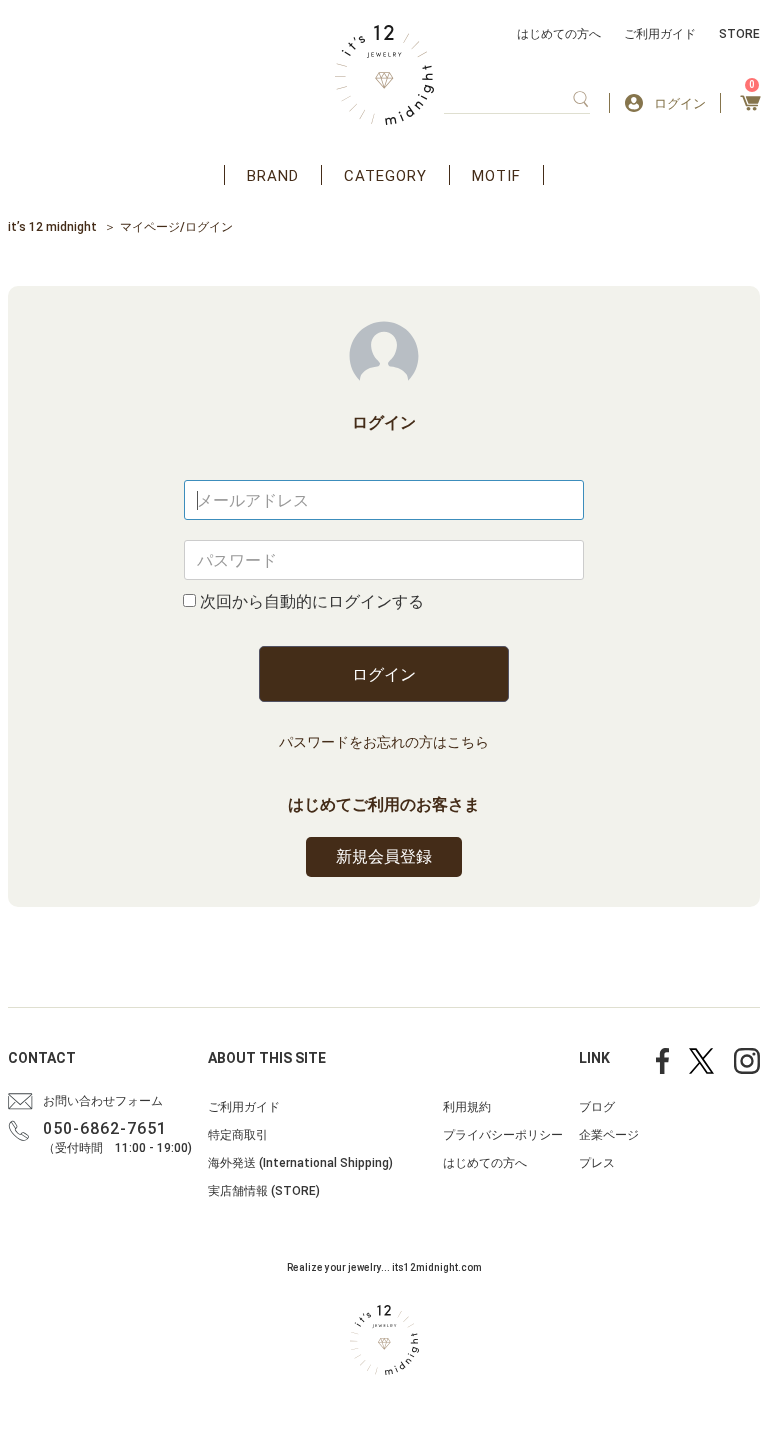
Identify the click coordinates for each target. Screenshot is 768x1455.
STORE (739, 34)
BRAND (273, 176)
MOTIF (496, 176)
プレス (597, 1163)
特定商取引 (238, 1135)
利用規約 (467, 1107)
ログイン (384, 674)
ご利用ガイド (660, 34)
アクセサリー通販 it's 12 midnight (384, 75)
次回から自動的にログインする (312, 601)
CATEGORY (385, 176)
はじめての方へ (559, 34)
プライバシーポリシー (503, 1135)
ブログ (597, 1107)
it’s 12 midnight (52, 227)
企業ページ (609, 1135)
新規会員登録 (384, 856)
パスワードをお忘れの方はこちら (384, 742)
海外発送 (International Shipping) (300, 1163)
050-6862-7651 (105, 1128)
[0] (750, 109)
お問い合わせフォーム (103, 1101)
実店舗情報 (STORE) (264, 1191)
